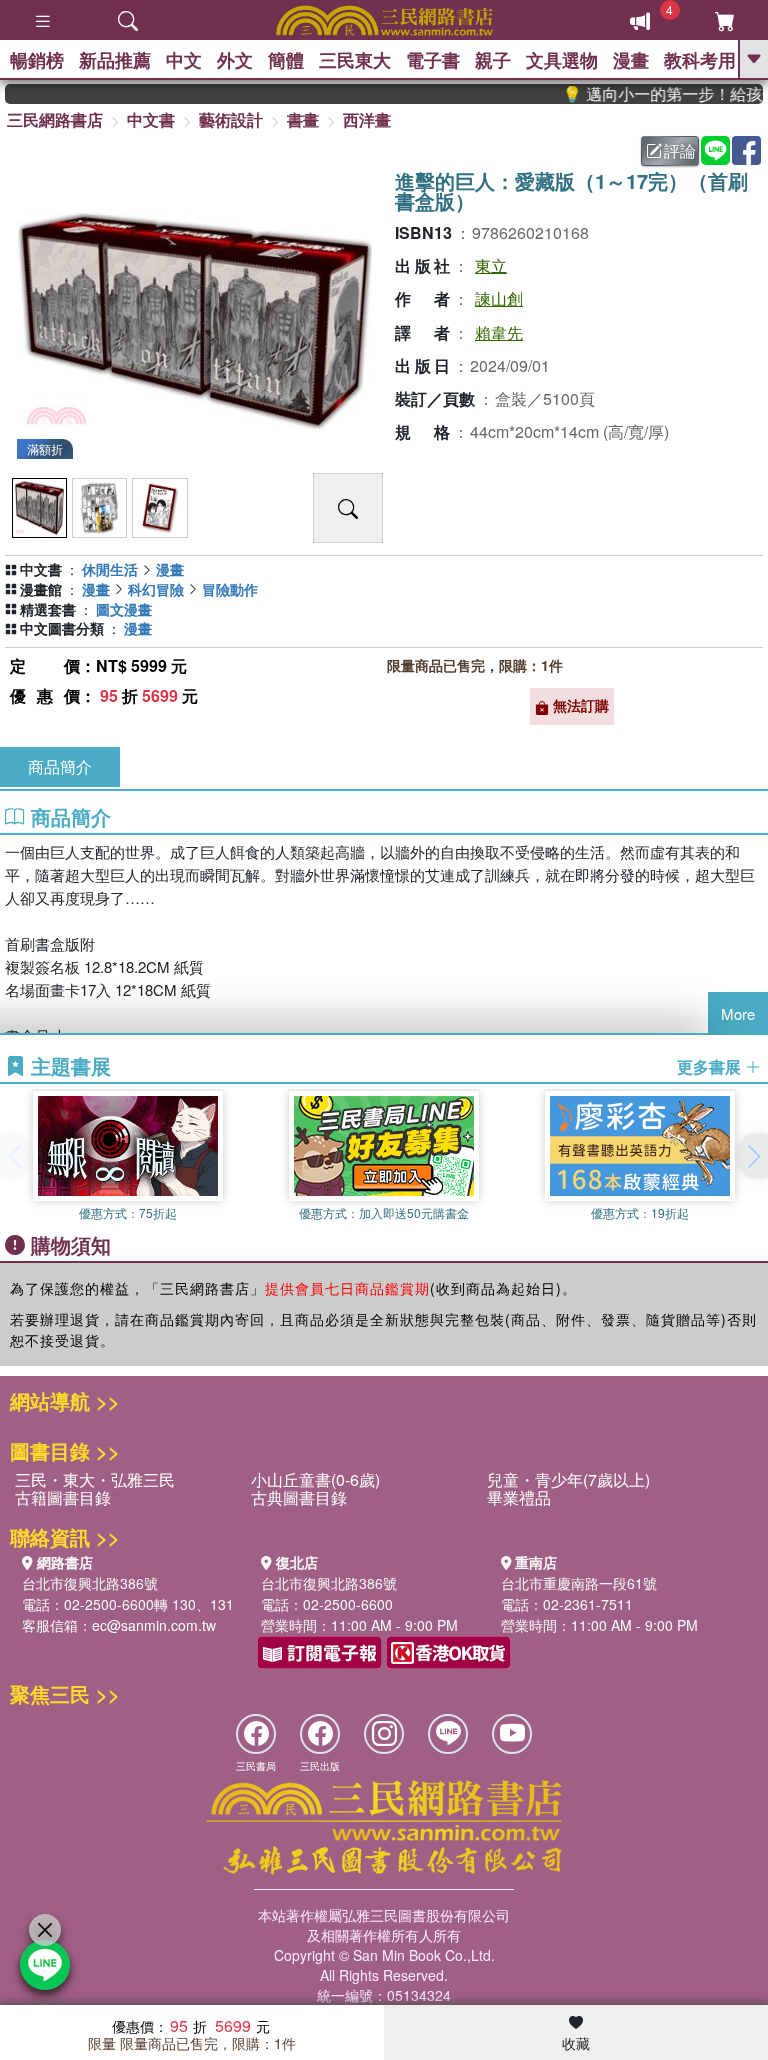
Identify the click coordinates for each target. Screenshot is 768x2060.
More (738, 1013)
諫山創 (499, 298)
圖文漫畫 (124, 609)
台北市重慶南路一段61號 (579, 1583)
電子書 (433, 60)
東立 (491, 265)
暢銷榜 (37, 60)
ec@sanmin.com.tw (154, 1625)
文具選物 (562, 60)
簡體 (286, 60)
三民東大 (355, 60)
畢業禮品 (519, 1497)
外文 (235, 60)
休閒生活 (110, 569)
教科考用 (700, 60)
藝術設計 (231, 119)
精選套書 (48, 609)
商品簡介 (60, 766)
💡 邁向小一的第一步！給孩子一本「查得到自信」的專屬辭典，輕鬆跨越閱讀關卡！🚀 (649, 94)
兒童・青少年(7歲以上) (568, 1479)
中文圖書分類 (62, 628)
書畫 (303, 119)
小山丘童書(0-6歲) (315, 1479)
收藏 (576, 2043)
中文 (184, 60)
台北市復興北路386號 (90, 1583)
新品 (115, 60)
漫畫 (631, 60)
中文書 (151, 119)
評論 (680, 150)
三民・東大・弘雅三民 (95, 1479)
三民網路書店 (55, 119)
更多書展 (711, 1067)
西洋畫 (367, 119)
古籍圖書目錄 (63, 1497)
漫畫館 (41, 589)
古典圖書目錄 (299, 1497)
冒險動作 (230, 589)
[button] (753, 1156)
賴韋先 (499, 332)
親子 (493, 60)
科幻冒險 (156, 589)
